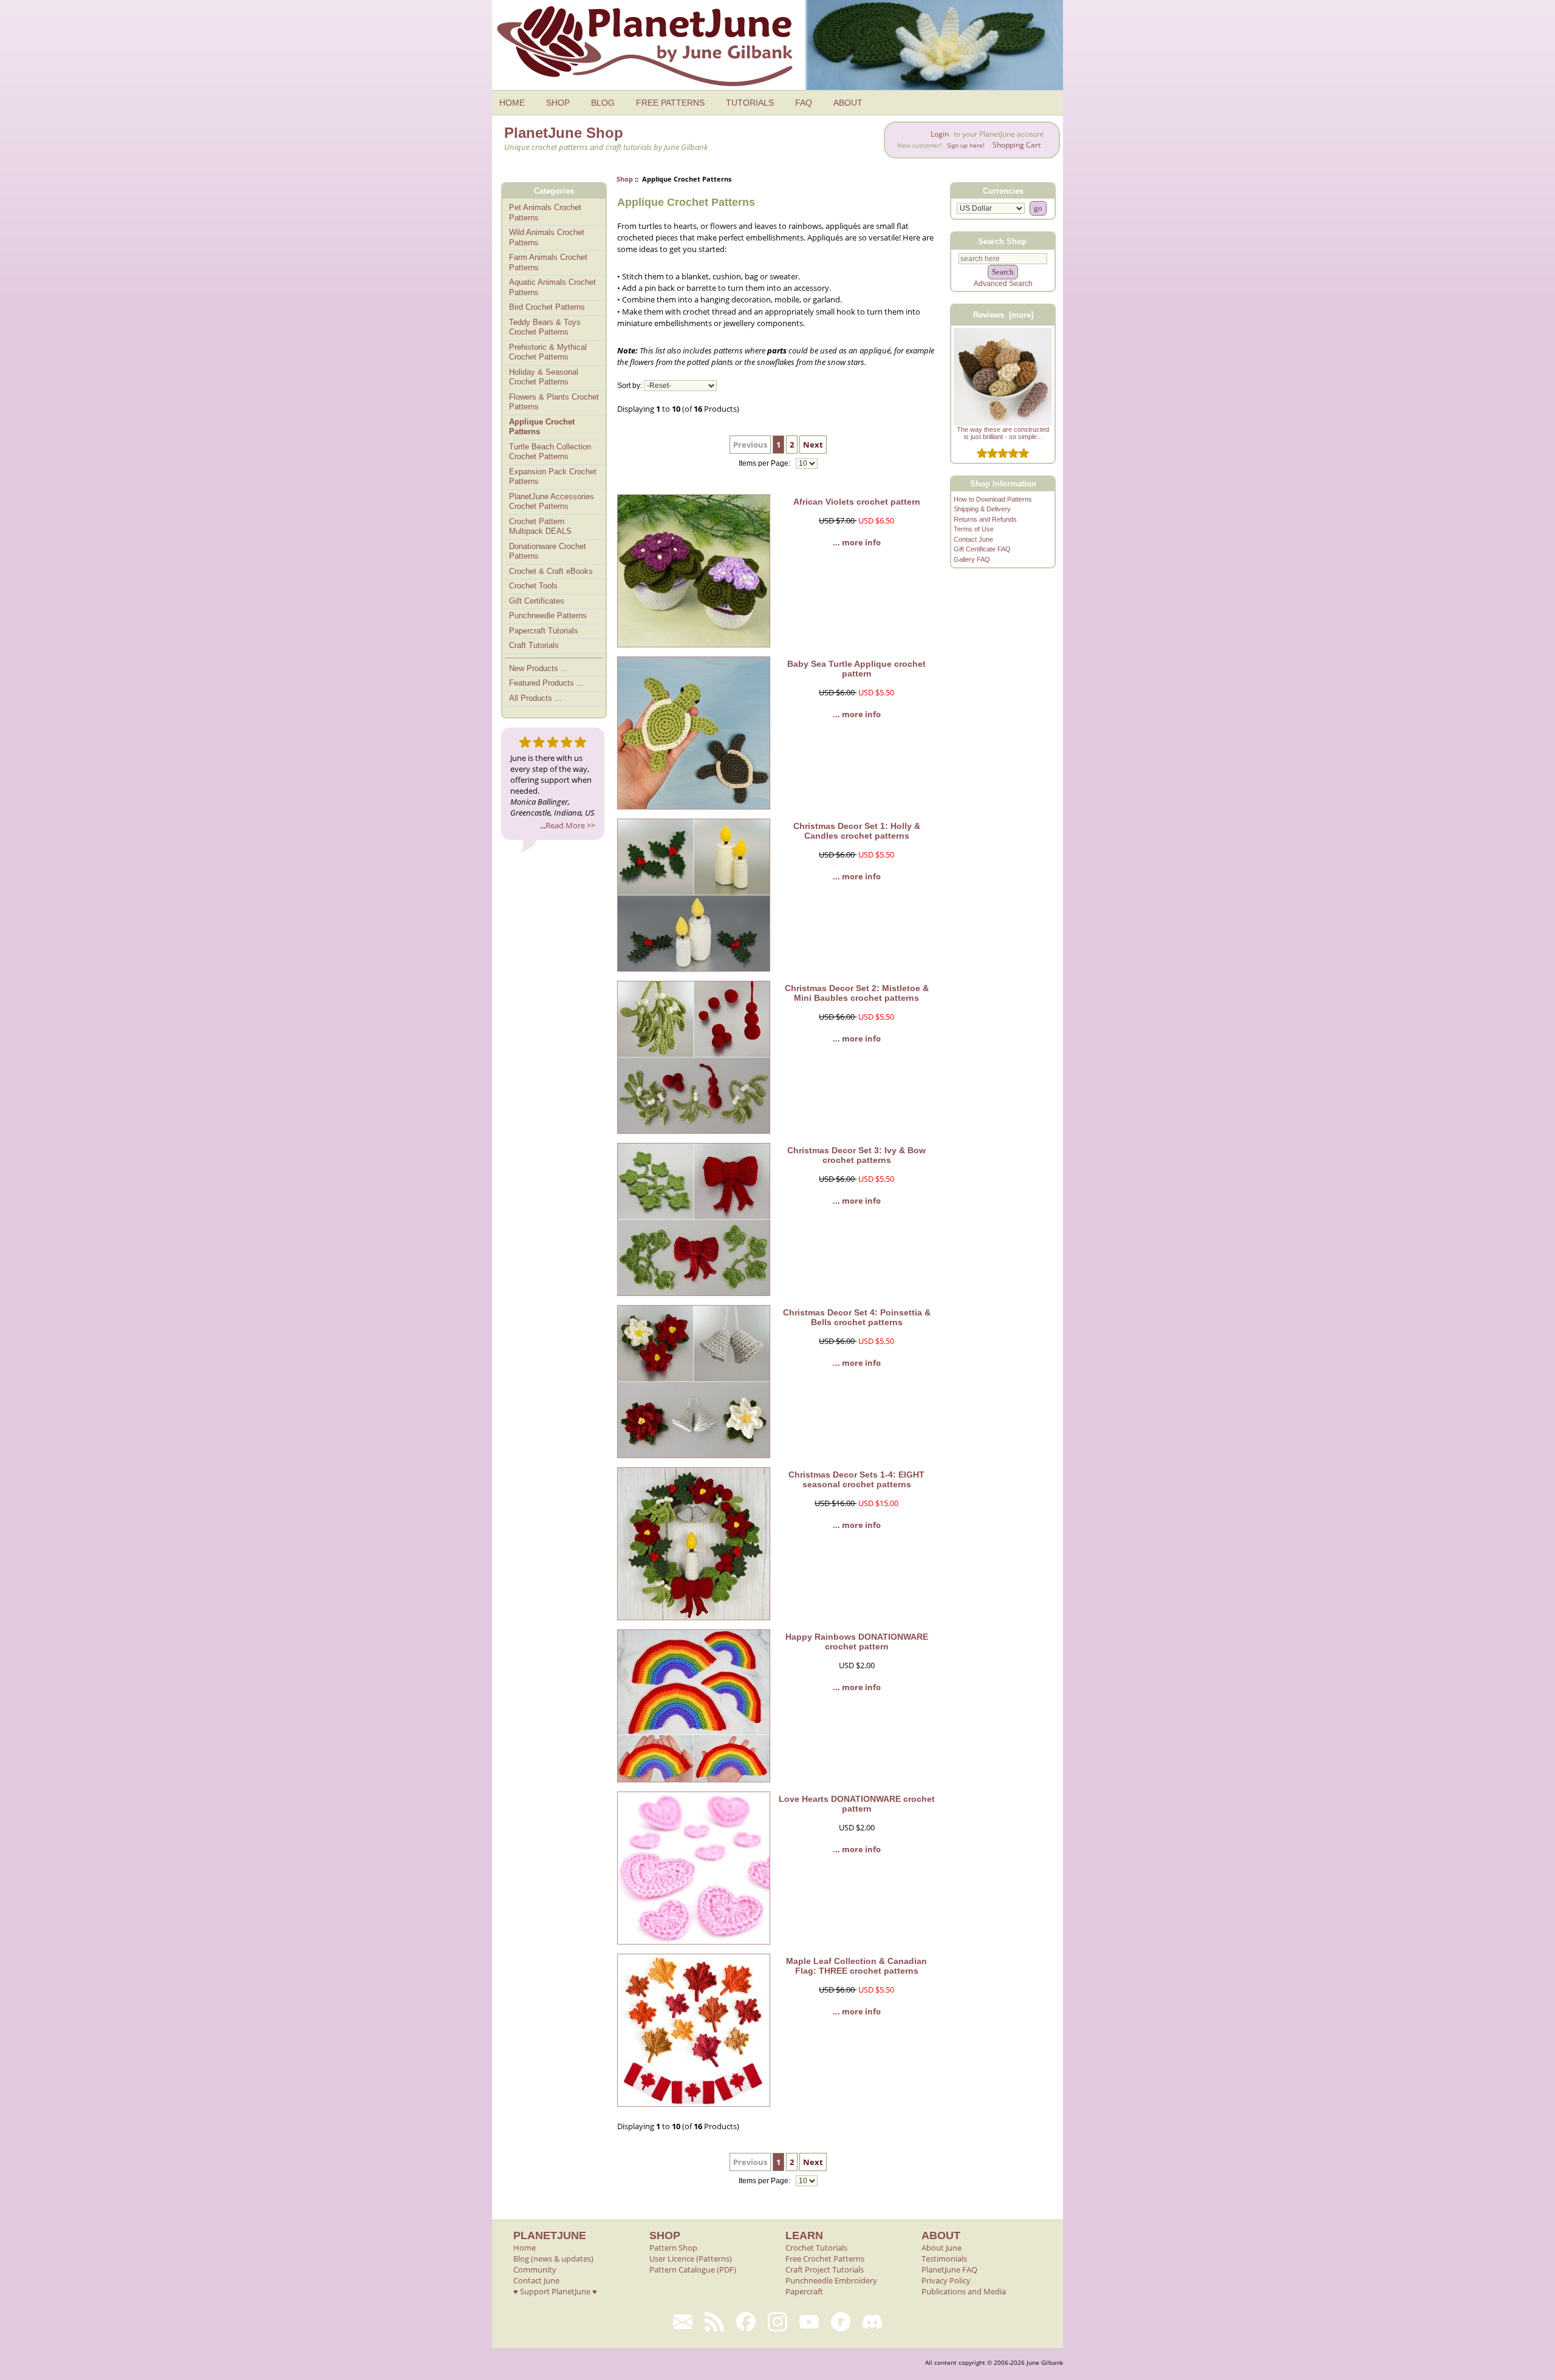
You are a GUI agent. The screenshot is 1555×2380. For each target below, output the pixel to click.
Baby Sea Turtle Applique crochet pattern (856, 669)
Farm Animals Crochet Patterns (548, 262)
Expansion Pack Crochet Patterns (553, 477)
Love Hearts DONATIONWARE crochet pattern (857, 1804)
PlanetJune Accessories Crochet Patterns (552, 502)
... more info (857, 542)
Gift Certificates (537, 601)
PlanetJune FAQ (949, 2269)
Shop (625, 179)
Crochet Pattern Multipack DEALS (540, 527)
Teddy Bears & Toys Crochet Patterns (545, 327)
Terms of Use (974, 529)
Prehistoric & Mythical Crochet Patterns (548, 352)
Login (940, 134)
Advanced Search (1003, 284)
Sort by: (630, 386)
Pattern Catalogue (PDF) (693, 2269)
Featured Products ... (546, 683)
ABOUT (848, 103)
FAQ (804, 103)
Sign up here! (966, 145)
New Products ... (538, 668)
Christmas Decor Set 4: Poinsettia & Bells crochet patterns (857, 1317)
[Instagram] (777, 2322)
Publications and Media (964, 2291)
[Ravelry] (841, 2322)
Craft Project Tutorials (825, 2269)
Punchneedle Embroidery (831, 2280)
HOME (512, 103)
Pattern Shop (673, 2248)
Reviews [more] (1003, 315)
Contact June (973, 539)
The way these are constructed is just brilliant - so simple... (1003, 433)
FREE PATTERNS (670, 103)
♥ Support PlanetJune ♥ (555, 2291)
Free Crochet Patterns (825, 2259)
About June (942, 2248)
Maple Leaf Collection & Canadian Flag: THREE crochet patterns (856, 1966)
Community (535, 2269)
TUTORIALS (750, 103)
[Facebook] (746, 2322)
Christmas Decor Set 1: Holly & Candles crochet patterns (857, 831)
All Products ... (535, 698)
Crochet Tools (533, 586)
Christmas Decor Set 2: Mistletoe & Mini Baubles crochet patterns (857, 993)
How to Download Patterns (993, 499)
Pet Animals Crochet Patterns (545, 213)
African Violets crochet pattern (857, 502)
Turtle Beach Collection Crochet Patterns (550, 452)
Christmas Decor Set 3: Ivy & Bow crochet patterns (856, 1155)
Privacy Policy (946, 2280)
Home (525, 2248)
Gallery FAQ (972, 559)
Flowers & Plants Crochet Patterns (554, 402)
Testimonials (944, 2259)
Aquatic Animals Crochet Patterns (552, 287)
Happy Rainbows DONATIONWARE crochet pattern (857, 1642)
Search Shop (1002, 241)
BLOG (603, 103)
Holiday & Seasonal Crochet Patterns (544, 377)
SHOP (558, 103)
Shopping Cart (1017, 145)
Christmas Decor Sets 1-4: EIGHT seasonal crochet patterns (856, 1479)
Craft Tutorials (534, 645)
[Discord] (872, 2322)
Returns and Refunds (985, 519)
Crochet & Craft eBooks (551, 571)
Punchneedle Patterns (548, 615)
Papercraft (804, 2291)
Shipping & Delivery (982, 509)
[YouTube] (809, 2322)
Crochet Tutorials (816, 2248)
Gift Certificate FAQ (982, 549)
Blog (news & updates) (553, 2259)
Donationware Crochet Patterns (548, 551)
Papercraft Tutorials (544, 631)
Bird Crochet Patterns (547, 307)
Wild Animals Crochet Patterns (547, 237)
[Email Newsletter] (683, 2322)
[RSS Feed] (714, 2322)
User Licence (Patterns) (691, 2259)
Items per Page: (765, 463)
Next (813, 445)
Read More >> (570, 825)
